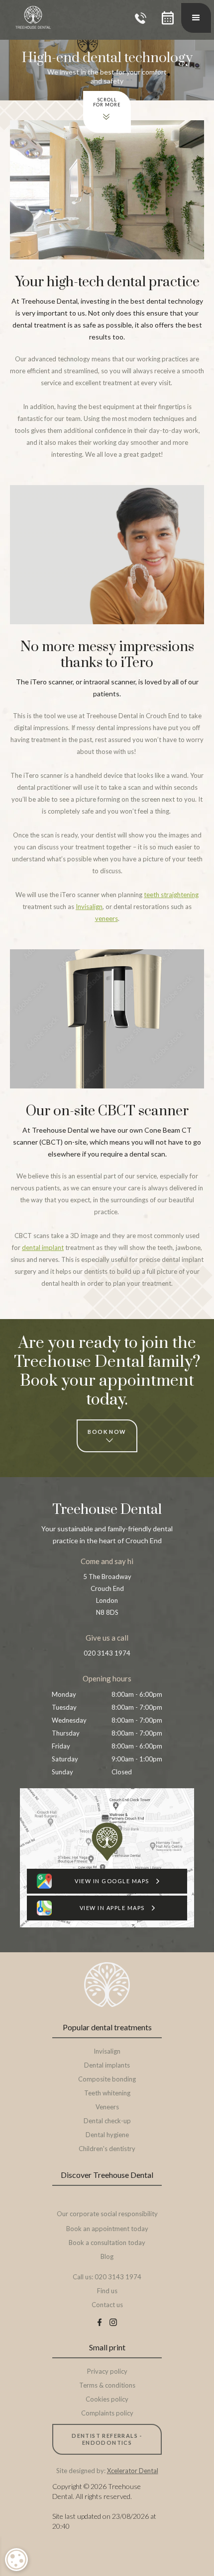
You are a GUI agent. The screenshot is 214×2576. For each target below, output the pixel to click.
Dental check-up (107, 2121)
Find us (107, 2291)
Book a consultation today (107, 2243)
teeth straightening (171, 895)
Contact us (107, 2305)
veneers (107, 918)
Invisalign (89, 907)
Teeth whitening (107, 2093)
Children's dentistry (107, 2149)
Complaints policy (107, 2413)
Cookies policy (107, 2399)
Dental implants (107, 2065)
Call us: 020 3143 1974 (107, 2277)
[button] (168, 18)
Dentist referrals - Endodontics (107, 2439)
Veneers (107, 2107)
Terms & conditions (107, 2385)
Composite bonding (107, 2079)
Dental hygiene (107, 2135)
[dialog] (16, 2560)
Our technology (107, 2200)
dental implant (43, 1247)
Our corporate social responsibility (107, 2214)
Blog (107, 2256)
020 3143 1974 (107, 1653)
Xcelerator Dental (133, 2471)
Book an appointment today (107, 2229)
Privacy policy (107, 2371)
